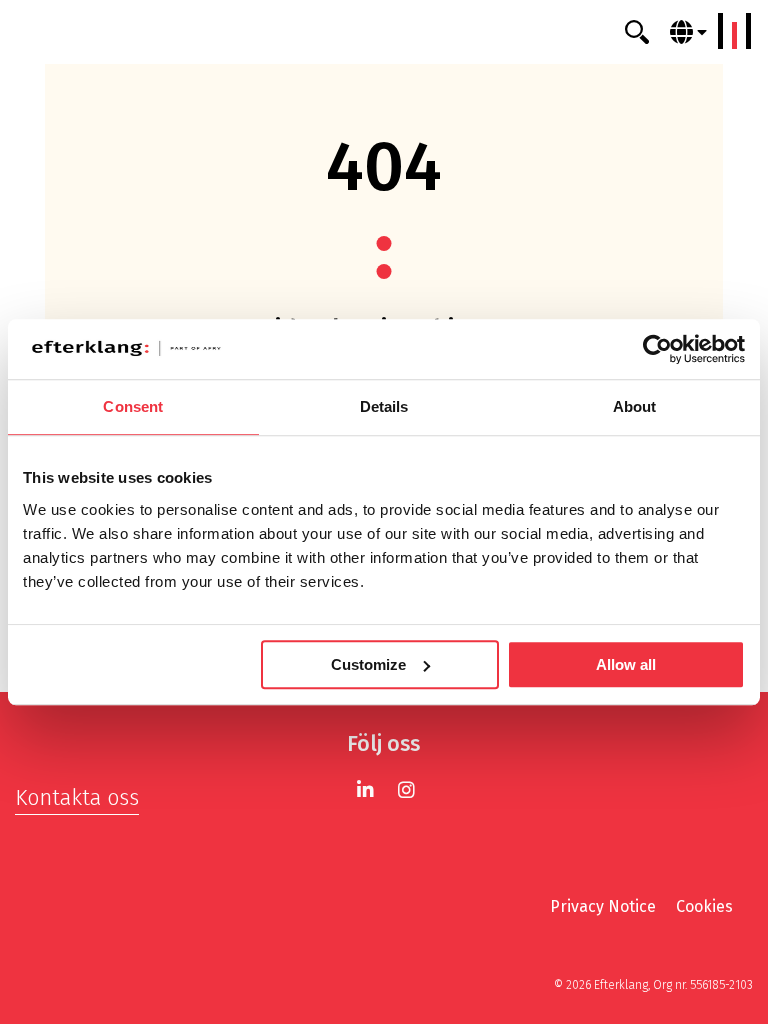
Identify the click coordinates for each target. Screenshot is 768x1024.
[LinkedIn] (365, 789)
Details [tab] (384, 406)
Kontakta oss (77, 797)
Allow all (626, 664)
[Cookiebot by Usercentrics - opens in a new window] (657, 349)
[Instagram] (406, 789)
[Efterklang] (384, 32)
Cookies (704, 906)
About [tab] (635, 406)
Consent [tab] (133, 406)
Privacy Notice (603, 906)
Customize (368, 664)
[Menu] (735, 31)
